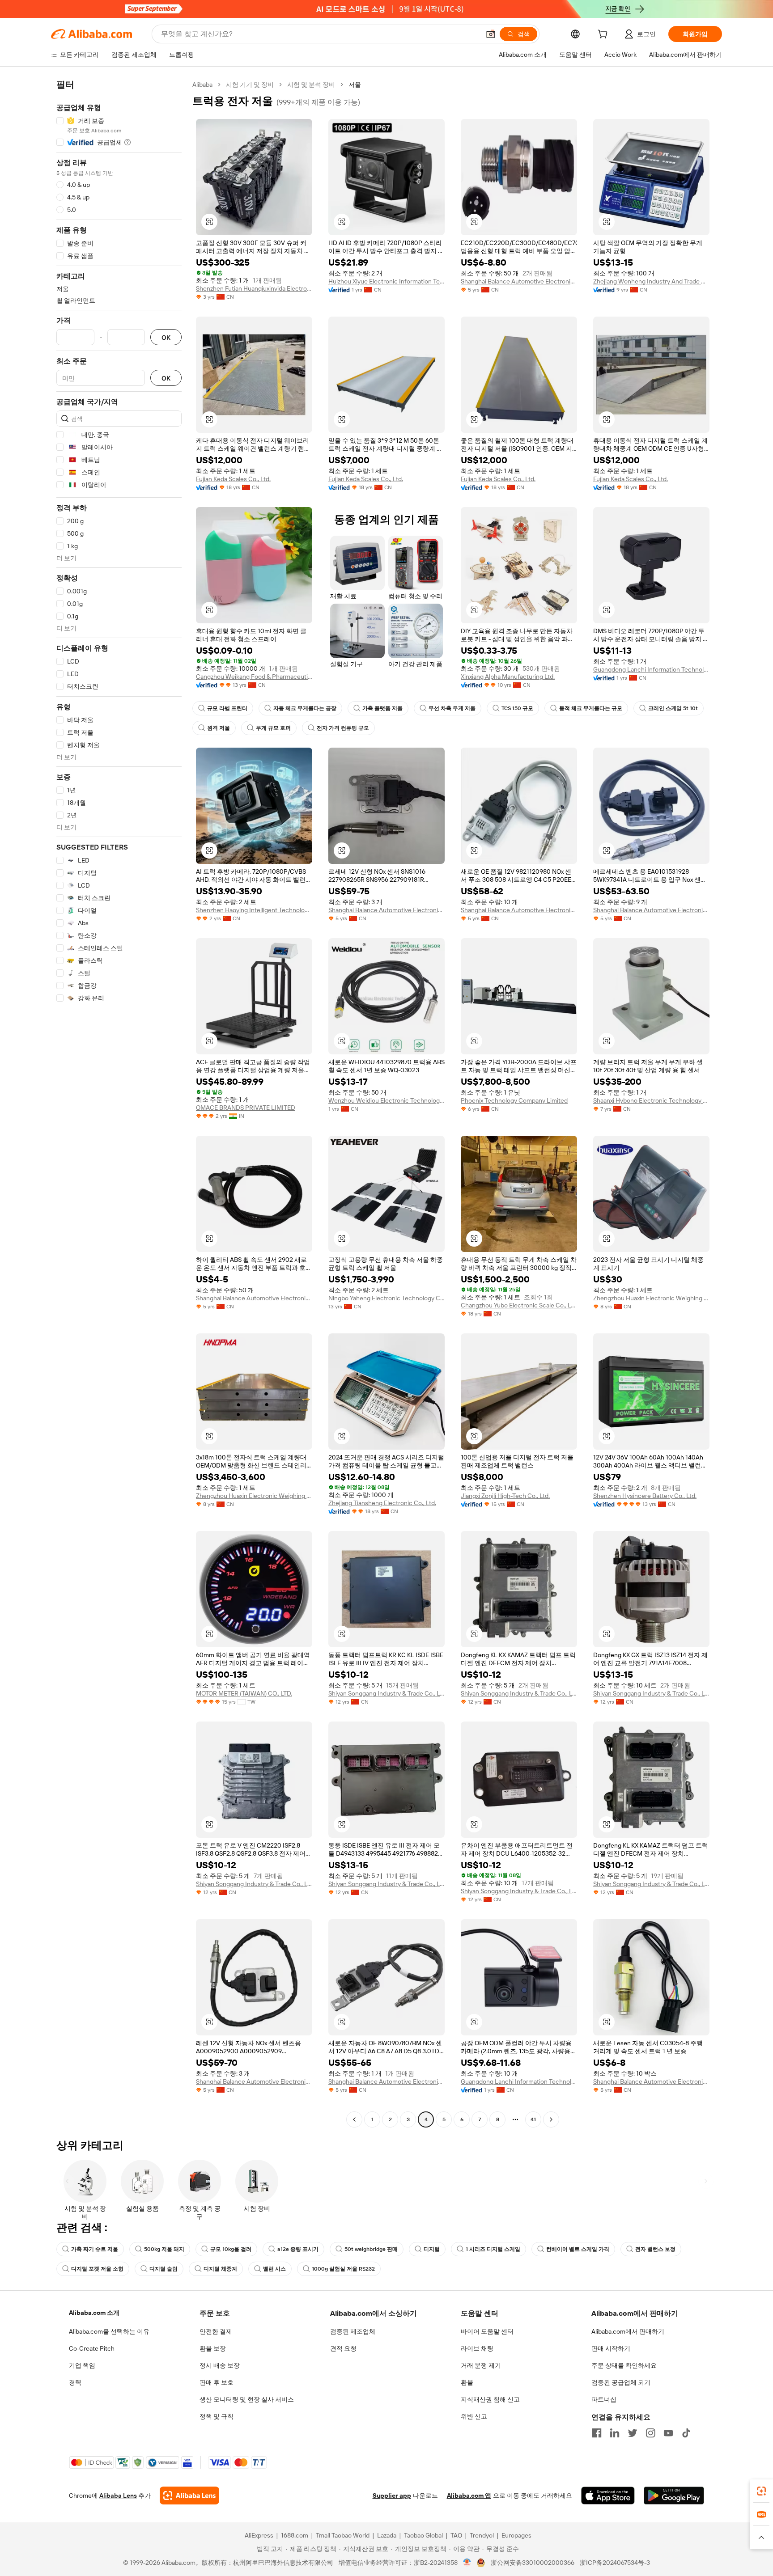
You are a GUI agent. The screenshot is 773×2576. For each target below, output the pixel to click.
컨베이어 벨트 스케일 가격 (578, 2249)
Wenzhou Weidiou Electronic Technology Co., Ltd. (386, 1100)
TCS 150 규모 (517, 708)
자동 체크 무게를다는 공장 (305, 708)
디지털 (432, 2249)
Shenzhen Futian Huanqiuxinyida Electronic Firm (254, 288)
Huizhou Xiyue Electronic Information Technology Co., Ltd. (386, 281)
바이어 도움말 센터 (487, 2331)
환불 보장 (213, 2348)
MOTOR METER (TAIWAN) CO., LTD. (244, 1693)
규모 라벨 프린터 (227, 708)
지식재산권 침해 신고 (490, 2399)
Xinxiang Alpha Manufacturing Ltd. (508, 677)
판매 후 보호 (217, 2382)
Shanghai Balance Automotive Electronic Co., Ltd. (519, 281)
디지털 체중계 (220, 2269)
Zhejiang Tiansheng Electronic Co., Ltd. (382, 1503)
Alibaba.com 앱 (469, 2496)
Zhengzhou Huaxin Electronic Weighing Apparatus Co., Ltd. (651, 1298)
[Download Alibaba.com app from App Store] (608, 2496)
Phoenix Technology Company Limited (514, 1100)
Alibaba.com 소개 (94, 2313)
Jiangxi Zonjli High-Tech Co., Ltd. (505, 1496)
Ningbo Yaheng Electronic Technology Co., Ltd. (386, 1298)
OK (166, 337)
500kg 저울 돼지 (164, 2249)
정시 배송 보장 (220, 2365)
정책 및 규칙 (217, 2416)
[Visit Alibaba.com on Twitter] (633, 2433)
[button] (491, 34)
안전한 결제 (216, 2331)
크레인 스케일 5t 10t (673, 708)
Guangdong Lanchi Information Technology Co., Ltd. (651, 669)
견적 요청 (343, 2348)
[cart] (604, 35)
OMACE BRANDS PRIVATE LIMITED (246, 1108)
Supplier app (392, 2496)
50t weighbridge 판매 (371, 2249)
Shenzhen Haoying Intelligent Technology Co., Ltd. (254, 910)
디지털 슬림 (164, 2269)
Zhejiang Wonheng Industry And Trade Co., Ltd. (651, 281)
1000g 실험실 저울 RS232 (343, 2269)
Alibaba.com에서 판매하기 (628, 2331)
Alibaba (202, 85)
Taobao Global (423, 2535)
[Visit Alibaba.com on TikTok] (686, 2433)
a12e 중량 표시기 (298, 2249)
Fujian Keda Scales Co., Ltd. (233, 479)
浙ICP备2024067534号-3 (615, 2563)
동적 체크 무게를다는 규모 (591, 708)
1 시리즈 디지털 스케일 (493, 2249)
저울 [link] (355, 85)
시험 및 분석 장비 (311, 85)
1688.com (295, 2535)
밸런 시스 (274, 2269)
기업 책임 (82, 2365)
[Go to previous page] (354, 2119)
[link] (761, 2491)
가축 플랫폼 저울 (382, 708)
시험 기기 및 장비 (250, 85)
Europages (516, 2535)
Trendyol (482, 2535)
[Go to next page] (551, 2119)
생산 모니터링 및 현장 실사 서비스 (247, 2399)
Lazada (387, 2535)
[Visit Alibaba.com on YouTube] (668, 2433)
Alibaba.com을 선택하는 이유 (109, 2331)
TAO (456, 2535)
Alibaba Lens (118, 2496)
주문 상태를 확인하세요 (624, 2365)
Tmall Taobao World (343, 2535)
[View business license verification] (467, 2563)
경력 (75, 2382)
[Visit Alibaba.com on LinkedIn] (615, 2433)
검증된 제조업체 (353, 2331)
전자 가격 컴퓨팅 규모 (343, 728)
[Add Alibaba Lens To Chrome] (189, 2496)
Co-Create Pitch (92, 2348)
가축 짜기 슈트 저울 (95, 2249)
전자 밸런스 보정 (655, 2249)
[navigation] (119, 1103)
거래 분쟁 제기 (481, 2365)
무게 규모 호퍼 (273, 728)
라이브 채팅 (477, 2348)
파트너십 (604, 2399)
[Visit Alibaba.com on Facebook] (597, 2433)
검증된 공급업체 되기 (621, 2382)
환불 (467, 2382)
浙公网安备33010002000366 (533, 2563)
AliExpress (259, 2535)
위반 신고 (474, 2416)
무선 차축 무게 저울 (452, 708)
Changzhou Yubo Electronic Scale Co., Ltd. (519, 1305)
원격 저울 (219, 728)
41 (533, 2119)
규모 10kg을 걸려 (231, 2249)
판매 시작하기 (611, 2348)
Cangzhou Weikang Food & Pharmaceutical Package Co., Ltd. (254, 677)
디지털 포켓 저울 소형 (97, 2269)
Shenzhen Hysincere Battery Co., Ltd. (645, 1496)
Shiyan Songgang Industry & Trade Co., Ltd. (386, 1693)
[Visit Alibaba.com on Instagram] (650, 2433)
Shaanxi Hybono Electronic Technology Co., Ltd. (651, 1100)
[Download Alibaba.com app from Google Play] (674, 2496)
